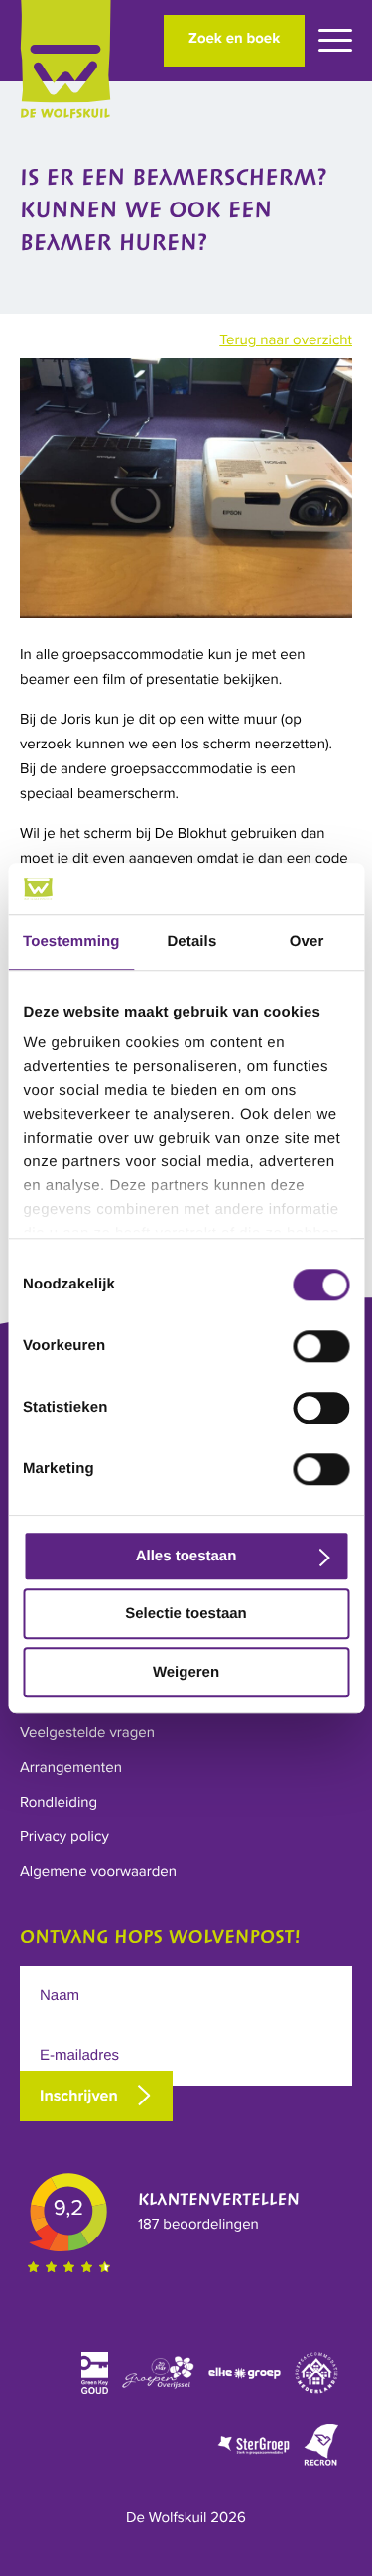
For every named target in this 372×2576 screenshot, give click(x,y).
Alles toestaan (186, 1556)
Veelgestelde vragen (87, 1733)
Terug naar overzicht (286, 340)
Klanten (219, 2200)
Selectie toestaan (186, 1615)
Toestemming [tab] (71, 942)
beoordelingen (198, 2225)
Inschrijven (79, 2096)
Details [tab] (191, 942)
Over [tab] (307, 942)
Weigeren (186, 1672)
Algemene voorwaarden (98, 1872)
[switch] (321, 1346)
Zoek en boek (234, 39)
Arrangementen (71, 1768)
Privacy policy (64, 1837)
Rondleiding (59, 1803)
